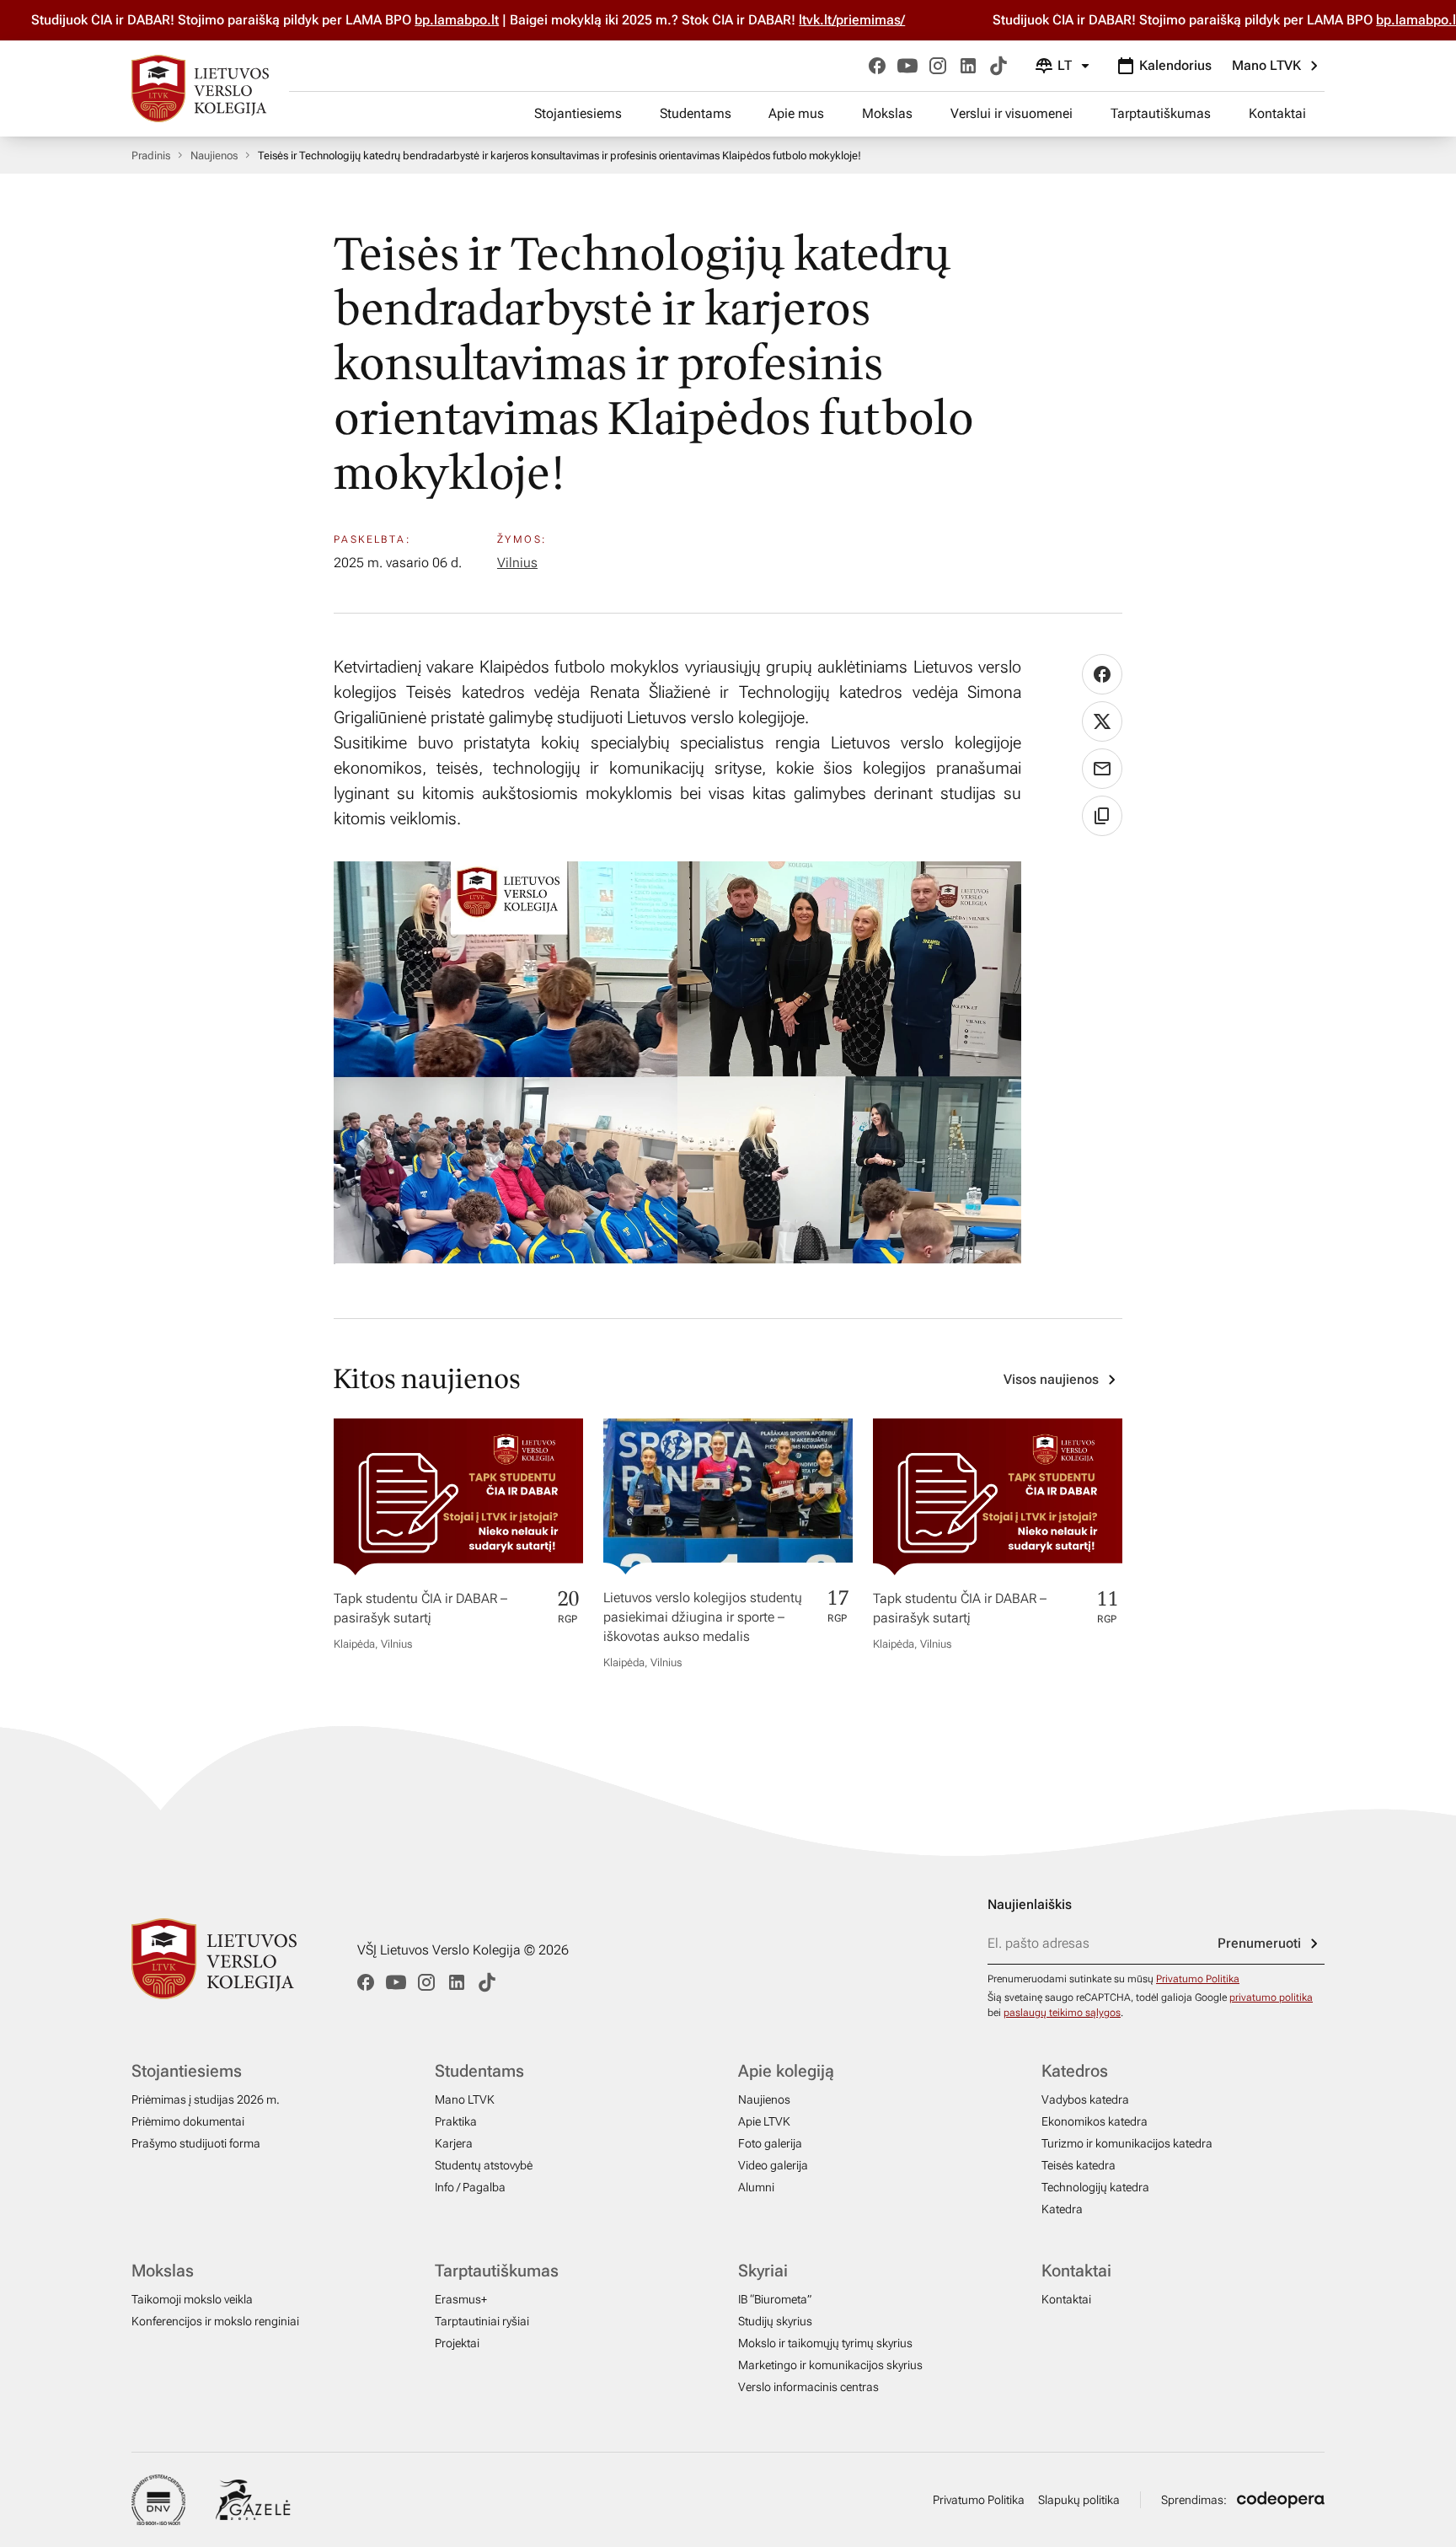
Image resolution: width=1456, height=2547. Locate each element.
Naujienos (214, 156)
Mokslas (887, 113)
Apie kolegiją (786, 2071)
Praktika (456, 2121)
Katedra (1062, 2209)
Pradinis (151, 156)
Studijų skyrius (775, 2321)
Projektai (457, 2343)
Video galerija (773, 2165)
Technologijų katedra (1095, 2187)
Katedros (1075, 2071)
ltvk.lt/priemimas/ (791, 20)
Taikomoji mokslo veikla (192, 2299)
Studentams (696, 113)
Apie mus (796, 113)
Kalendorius (1175, 65)
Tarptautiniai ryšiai (482, 2321)
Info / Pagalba (470, 2187)
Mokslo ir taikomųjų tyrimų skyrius (825, 2343)
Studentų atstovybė (484, 2165)
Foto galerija (770, 2143)
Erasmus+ (461, 2299)
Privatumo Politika (1198, 1979)
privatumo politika (1271, 1997)
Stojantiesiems (578, 113)
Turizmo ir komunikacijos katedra (1127, 2143)
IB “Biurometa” (775, 2299)
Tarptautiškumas (1161, 113)
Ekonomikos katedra (1095, 2121)
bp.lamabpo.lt (396, 20)
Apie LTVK (764, 2121)
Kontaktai (1277, 113)
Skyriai (763, 2271)
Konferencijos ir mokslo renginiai (215, 2321)
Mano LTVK (1266, 65)
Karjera (454, 2143)
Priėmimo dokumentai (188, 2121)
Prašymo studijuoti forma (196, 2143)
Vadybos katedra (1085, 2099)
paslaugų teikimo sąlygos (1062, 2013)
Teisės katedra (1079, 2165)
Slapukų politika (1079, 2500)
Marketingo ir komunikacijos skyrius (830, 2365)
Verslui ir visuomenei (1012, 113)
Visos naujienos (1051, 1379)
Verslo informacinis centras (808, 2387)
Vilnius (517, 563)
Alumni (756, 2187)
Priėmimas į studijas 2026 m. (206, 2099)
